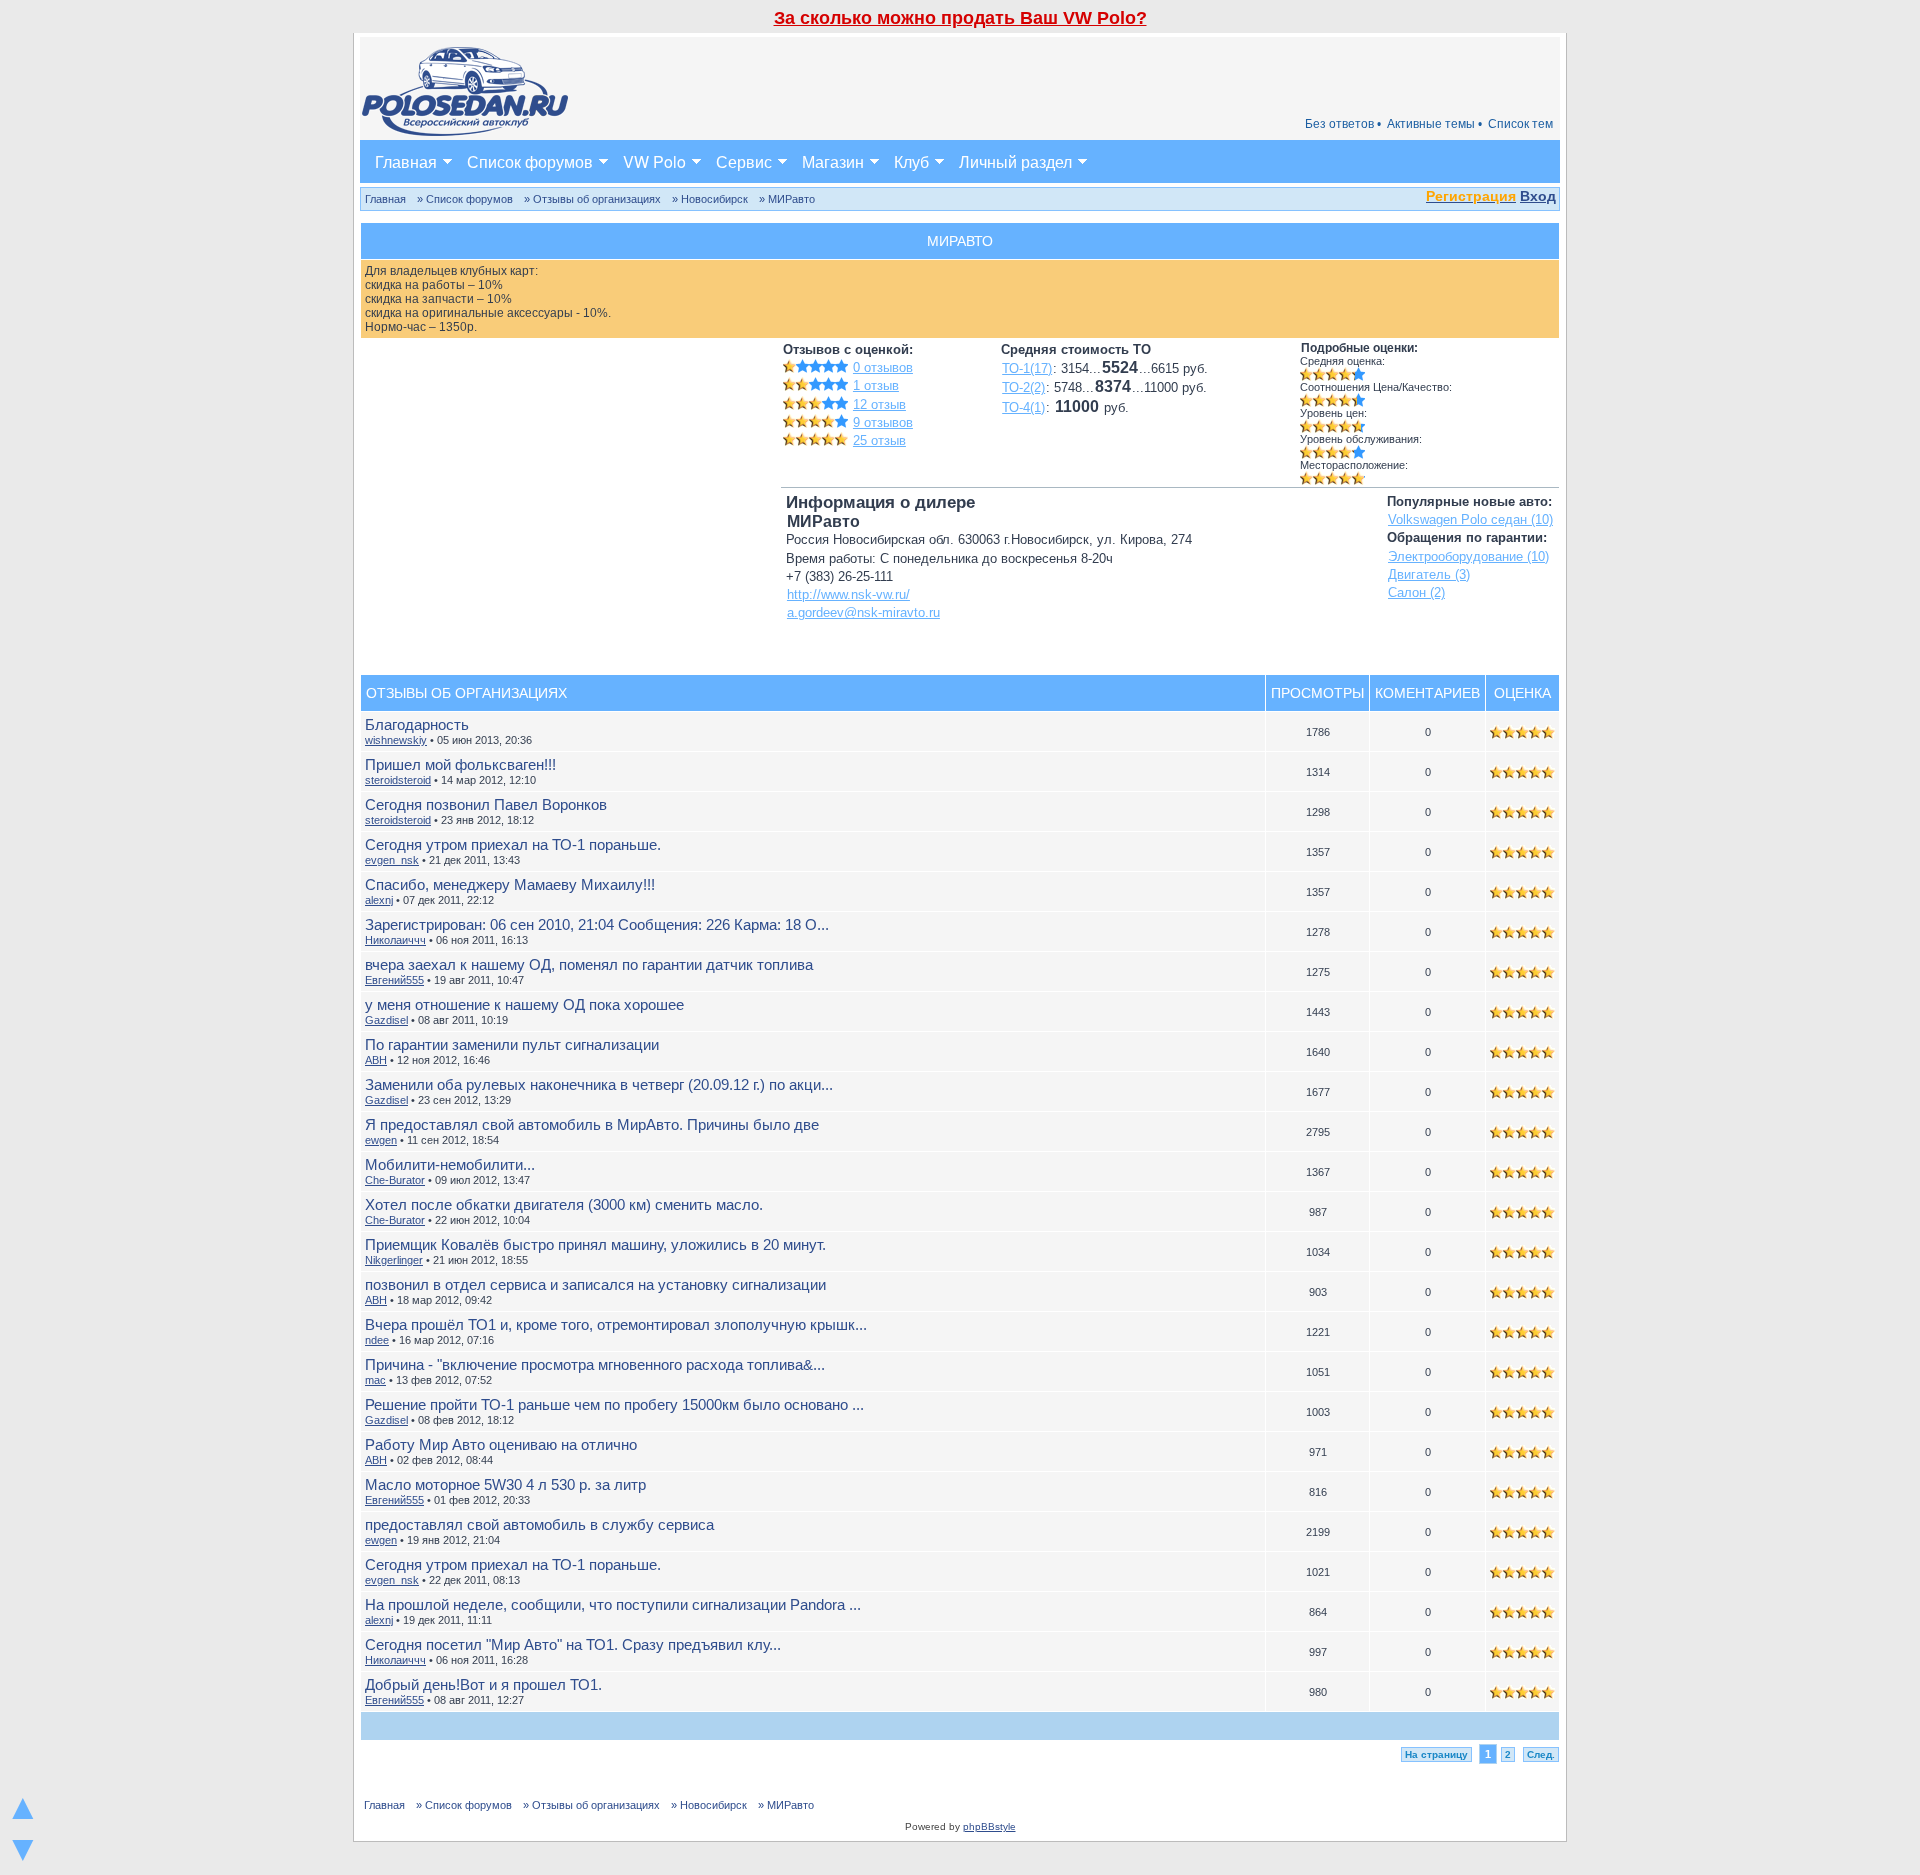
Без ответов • (1343, 124)
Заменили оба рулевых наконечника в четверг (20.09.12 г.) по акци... (599, 1084)
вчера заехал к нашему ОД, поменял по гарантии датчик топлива (589, 964)
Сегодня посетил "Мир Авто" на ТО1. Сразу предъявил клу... (573, 1644)
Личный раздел (1015, 161)
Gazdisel (386, 1020)
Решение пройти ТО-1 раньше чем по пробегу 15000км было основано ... (614, 1404)
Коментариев (1427, 693)
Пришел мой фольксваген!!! (460, 764)
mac (375, 1380)
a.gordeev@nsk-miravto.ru (863, 612)
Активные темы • (1434, 124)
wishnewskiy (396, 740)
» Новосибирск (710, 199)
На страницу (1436, 1754)
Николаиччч (395, 940)
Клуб (911, 161)
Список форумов (530, 161)
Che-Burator (395, 1180)
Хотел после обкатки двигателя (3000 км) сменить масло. (564, 1204)
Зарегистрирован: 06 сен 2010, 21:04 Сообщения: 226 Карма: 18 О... (597, 924)
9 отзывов (883, 422)
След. (1541, 1754)
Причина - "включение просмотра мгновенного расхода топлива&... (595, 1364)
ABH (376, 1060)
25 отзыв (879, 440)
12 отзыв (879, 404)
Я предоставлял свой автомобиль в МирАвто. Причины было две (592, 1124)
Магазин (833, 161)
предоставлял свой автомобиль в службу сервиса (539, 1524)
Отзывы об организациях (466, 693)
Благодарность (417, 724)
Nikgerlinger (394, 1260)
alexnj (379, 900)
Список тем (1520, 124)
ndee (377, 1340)
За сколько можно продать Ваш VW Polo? (960, 18)
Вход (1538, 196)
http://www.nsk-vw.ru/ (848, 594)
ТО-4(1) (1023, 407)
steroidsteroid (398, 780)
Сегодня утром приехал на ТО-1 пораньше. (513, 844)
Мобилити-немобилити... (450, 1164)
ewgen (381, 1140)
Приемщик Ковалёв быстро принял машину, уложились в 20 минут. (595, 1244)
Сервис (744, 161)
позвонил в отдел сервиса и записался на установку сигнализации (595, 1284)
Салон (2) (1416, 592)
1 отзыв (876, 385)
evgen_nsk (392, 860)
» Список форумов (465, 199)
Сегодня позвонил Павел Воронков (486, 804)
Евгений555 (394, 980)
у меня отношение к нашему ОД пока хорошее (524, 1004)
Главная (406, 161)
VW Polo (654, 161)
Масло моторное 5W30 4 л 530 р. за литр (505, 1484)
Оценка (1522, 693)
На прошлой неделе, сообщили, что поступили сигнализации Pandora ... (613, 1604)
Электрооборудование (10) (1468, 556)
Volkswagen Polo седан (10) (1470, 519)
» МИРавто (787, 199)
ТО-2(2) (1023, 387)
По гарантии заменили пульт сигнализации (512, 1044)
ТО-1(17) (1027, 368)
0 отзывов (883, 367)
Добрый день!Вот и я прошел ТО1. (483, 1684)
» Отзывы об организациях (592, 199)
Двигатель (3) (1429, 574)
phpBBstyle (989, 1826)
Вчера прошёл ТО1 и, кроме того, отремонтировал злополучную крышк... (616, 1324)
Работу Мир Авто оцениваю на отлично (501, 1444)
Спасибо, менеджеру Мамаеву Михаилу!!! (510, 884)
